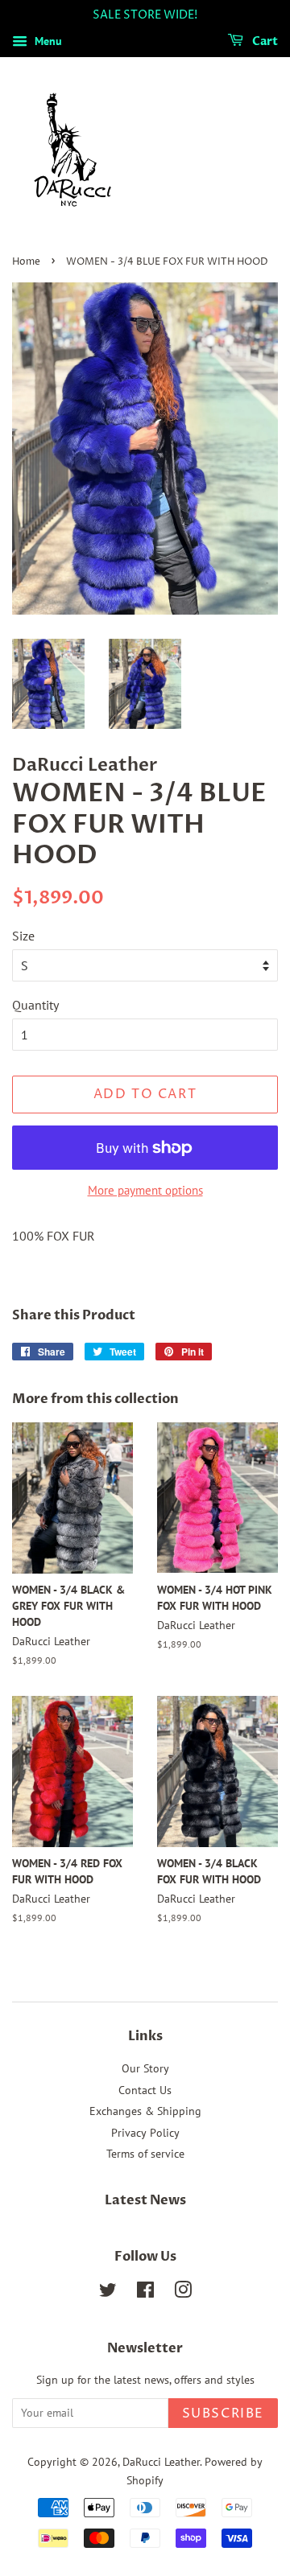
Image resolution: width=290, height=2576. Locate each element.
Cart (264, 41)
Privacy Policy (145, 2133)
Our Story (145, 2068)
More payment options (145, 1190)
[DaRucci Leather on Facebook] (145, 2293)
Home (26, 262)
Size (23, 936)
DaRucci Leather (161, 2462)
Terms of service (145, 2154)
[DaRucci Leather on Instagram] (183, 2293)
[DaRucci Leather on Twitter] (108, 2293)
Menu (47, 41)
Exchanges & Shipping (145, 2111)
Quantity (35, 1005)
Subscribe (223, 2413)
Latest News (145, 2200)
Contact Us (145, 2090)
